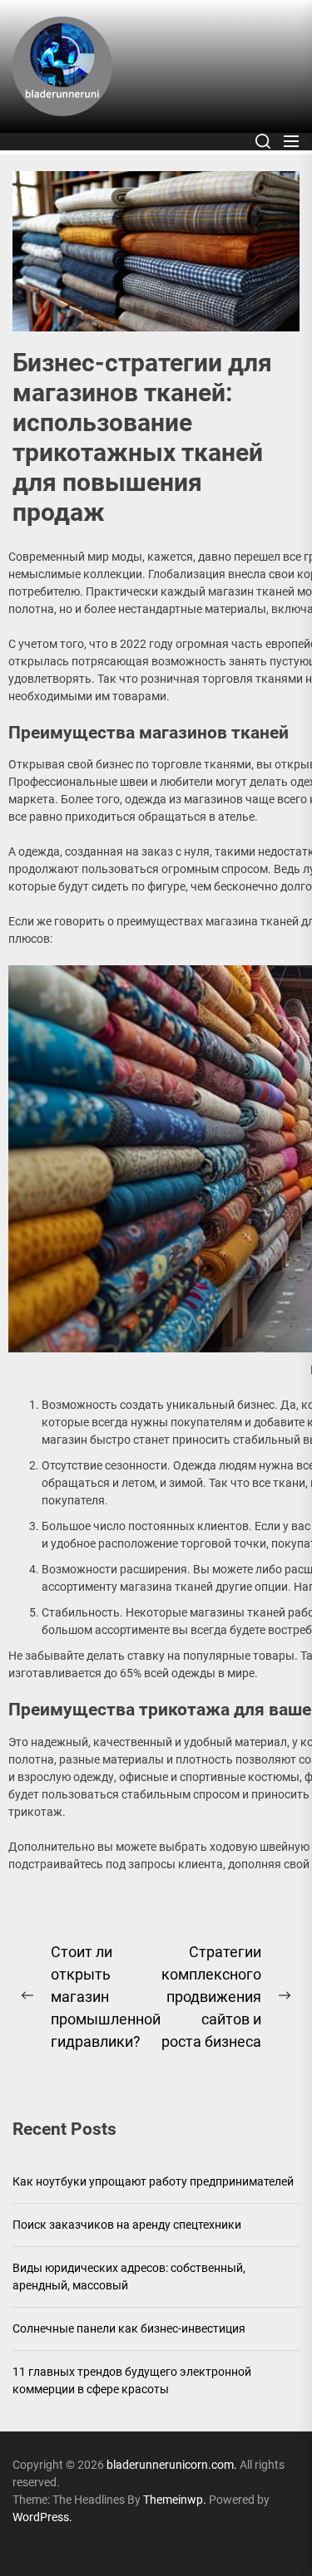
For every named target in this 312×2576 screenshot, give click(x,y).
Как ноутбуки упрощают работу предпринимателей (153, 2181)
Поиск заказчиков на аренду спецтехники (127, 2225)
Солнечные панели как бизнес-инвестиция (129, 2328)
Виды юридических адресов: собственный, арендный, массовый (129, 2277)
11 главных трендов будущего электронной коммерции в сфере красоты (132, 2380)
